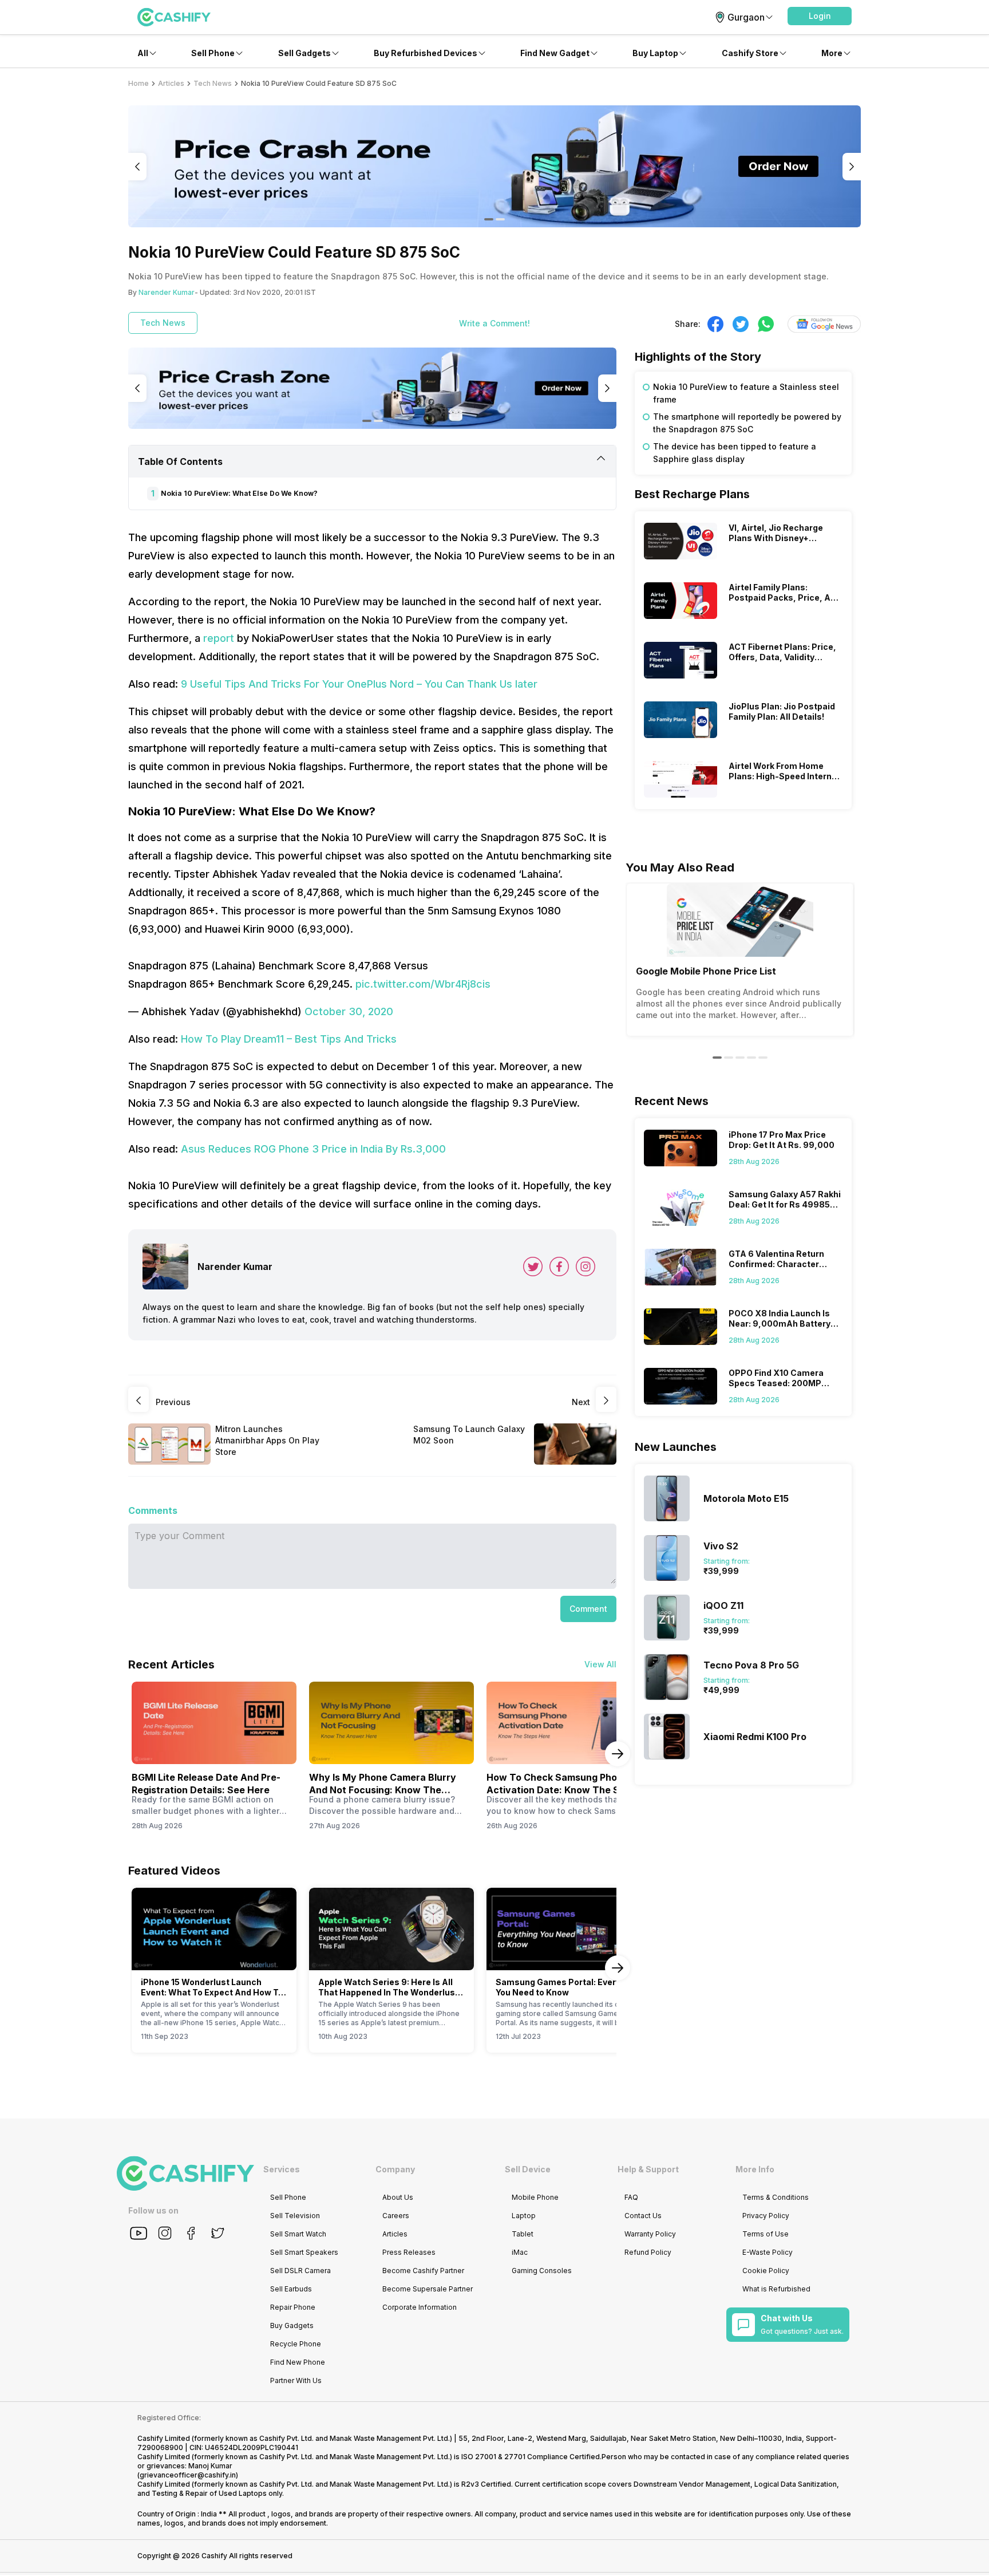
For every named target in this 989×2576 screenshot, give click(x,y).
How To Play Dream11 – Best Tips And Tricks (289, 1039)
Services (282, 2169)
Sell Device (528, 2169)
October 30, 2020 (349, 1011)
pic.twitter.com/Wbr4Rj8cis (423, 984)
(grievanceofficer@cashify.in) (188, 2475)
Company (395, 2169)
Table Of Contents (180, 461)
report (219, 638)
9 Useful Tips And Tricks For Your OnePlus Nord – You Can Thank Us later (359, 684)
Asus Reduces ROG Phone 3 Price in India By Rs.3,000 (313, 1149)
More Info (755, 2169)
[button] (820, 16)
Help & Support (648, 2169)
